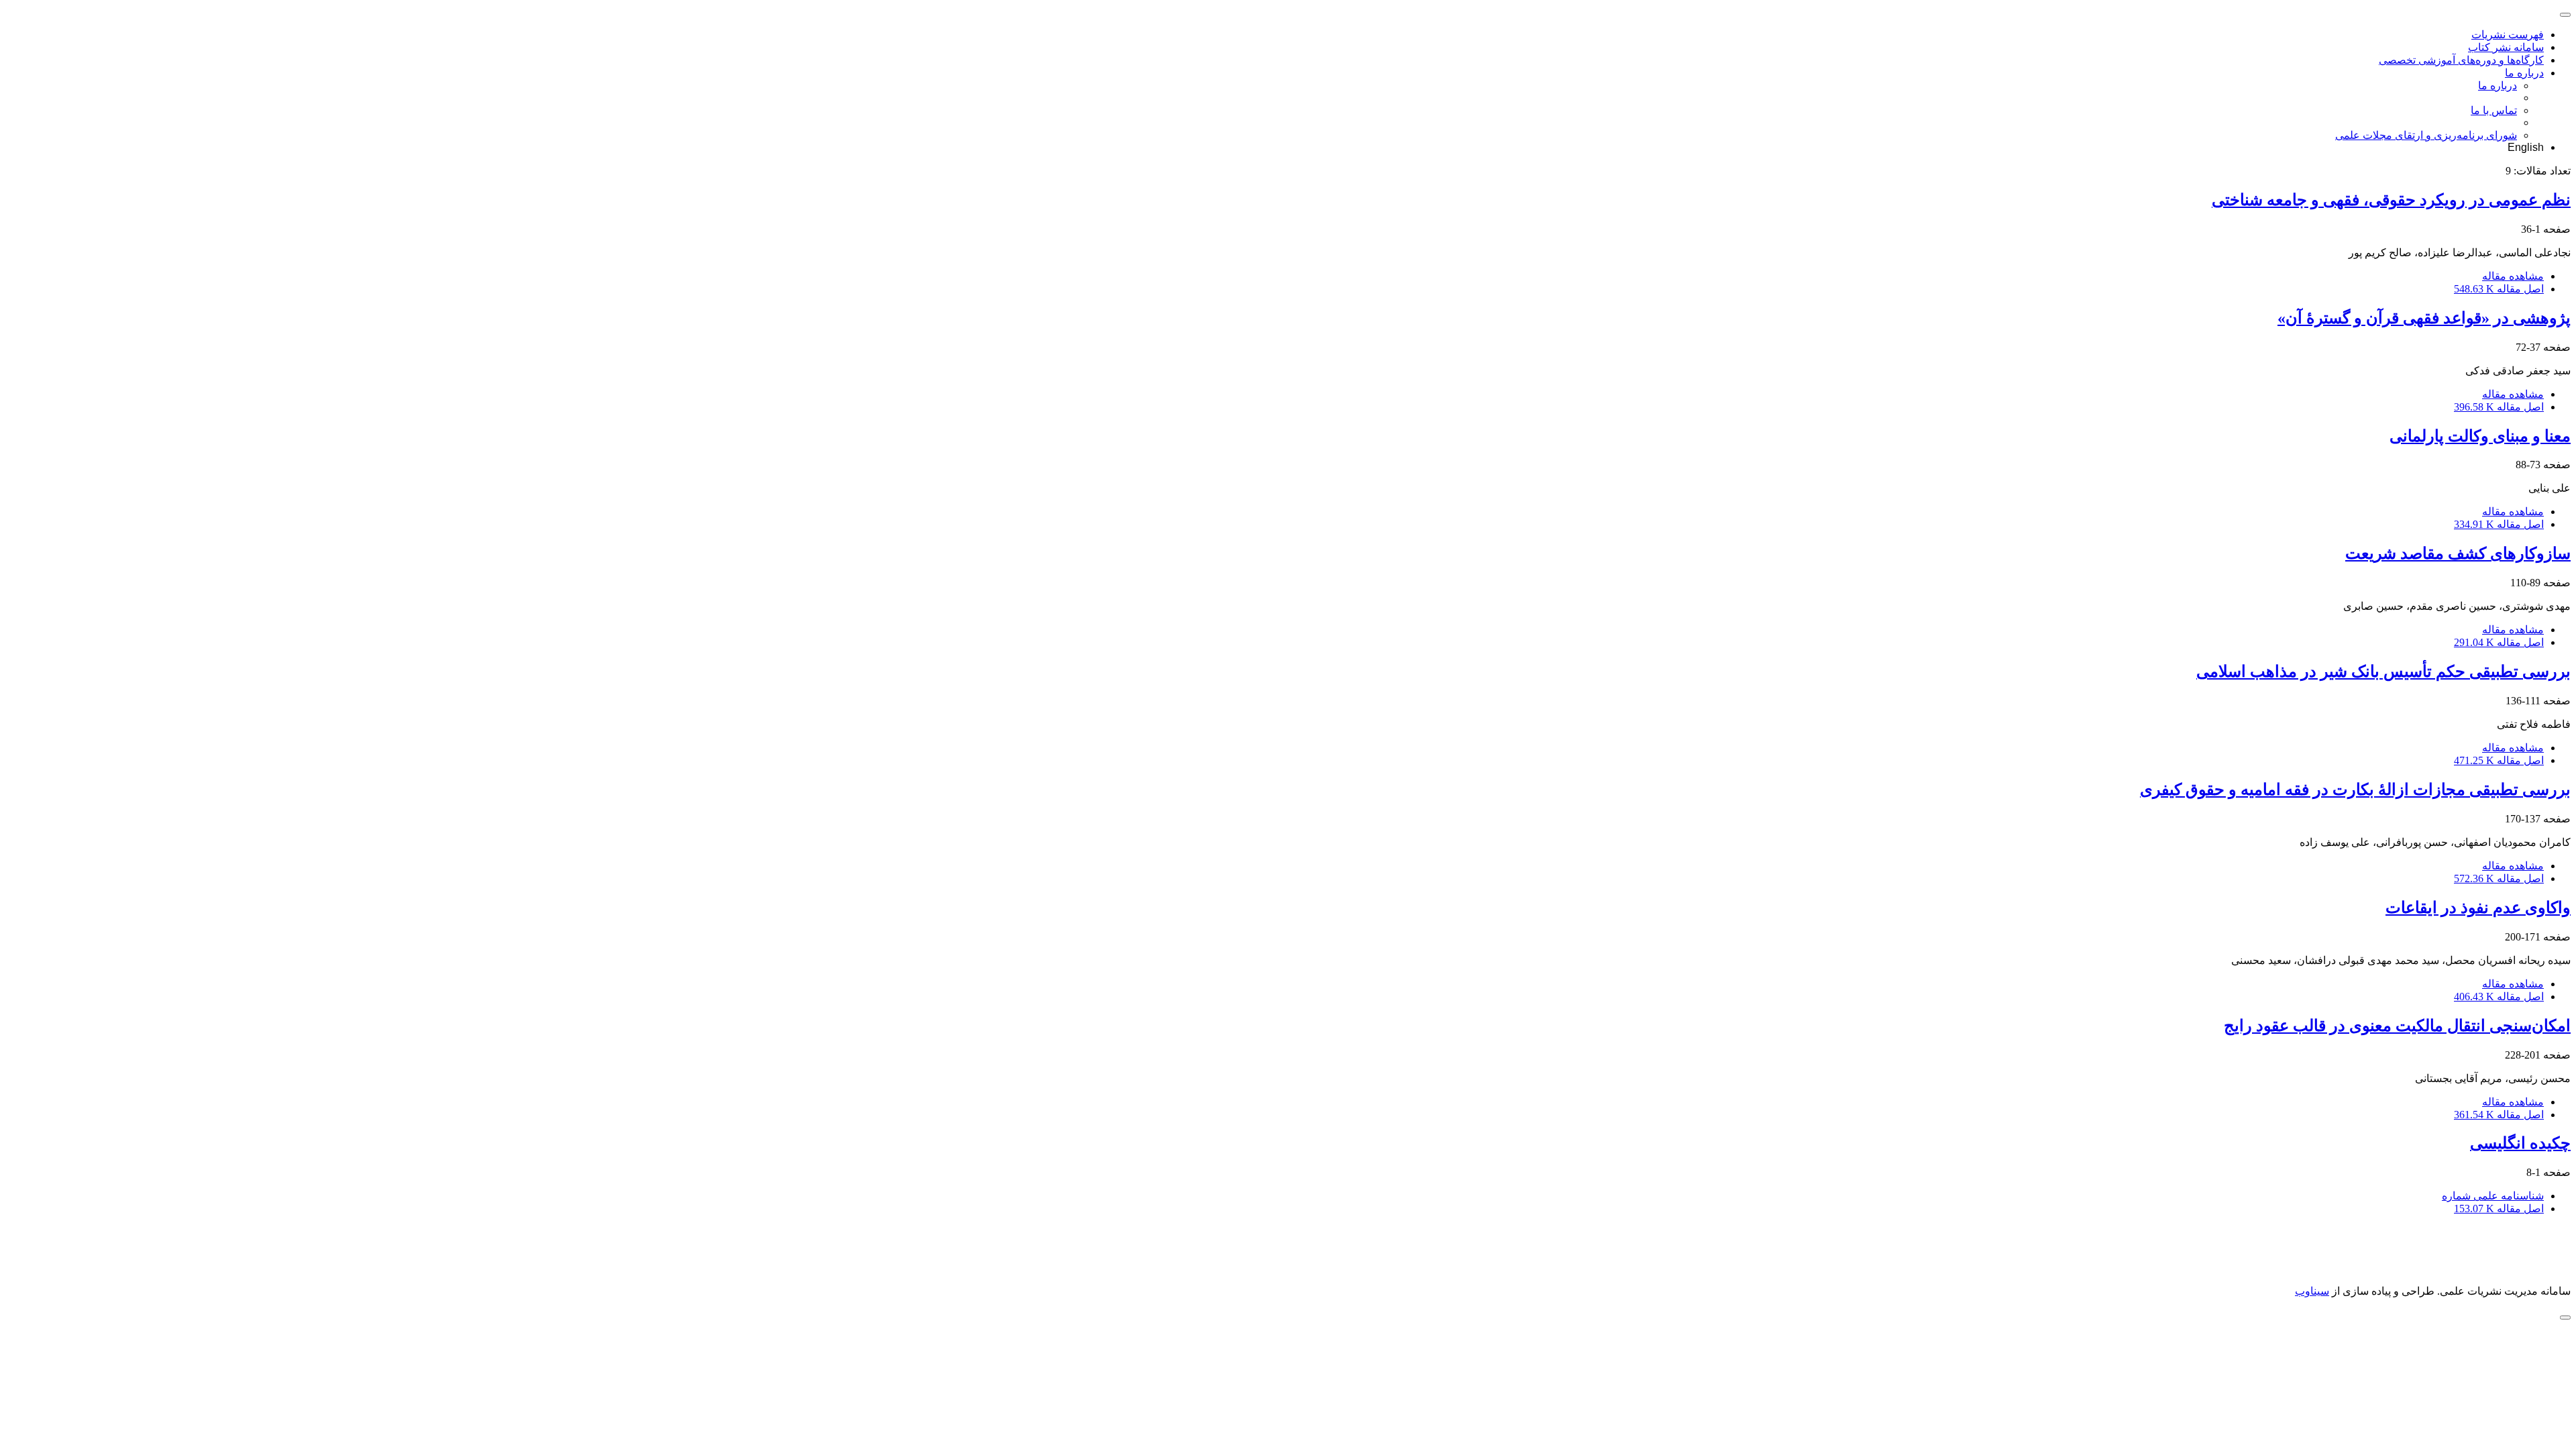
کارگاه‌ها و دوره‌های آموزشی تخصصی (2461, 60)
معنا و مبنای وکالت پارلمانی (2480, 436)
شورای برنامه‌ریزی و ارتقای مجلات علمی (2426, 135)
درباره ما (2524, 73)
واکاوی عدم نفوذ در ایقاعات (2478, 908)
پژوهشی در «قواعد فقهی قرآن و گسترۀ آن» (2424, 318)
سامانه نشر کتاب (2506, 47)
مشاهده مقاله (2513, 276)
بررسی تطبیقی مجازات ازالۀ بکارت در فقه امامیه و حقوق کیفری (2355, 790)
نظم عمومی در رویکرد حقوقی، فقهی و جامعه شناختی (2391, 200)
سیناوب (2312, 1291)
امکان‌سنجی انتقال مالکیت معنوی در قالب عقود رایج (2397, 1026)
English (2526, 147)
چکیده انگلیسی (2520, 1143)
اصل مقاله (2499, 289)
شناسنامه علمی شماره (2493, 1196)
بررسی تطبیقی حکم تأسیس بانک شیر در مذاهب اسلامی (2383, 672)
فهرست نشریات (2508, 35)
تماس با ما (2494, 110)
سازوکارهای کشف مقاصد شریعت (2458, 553)
